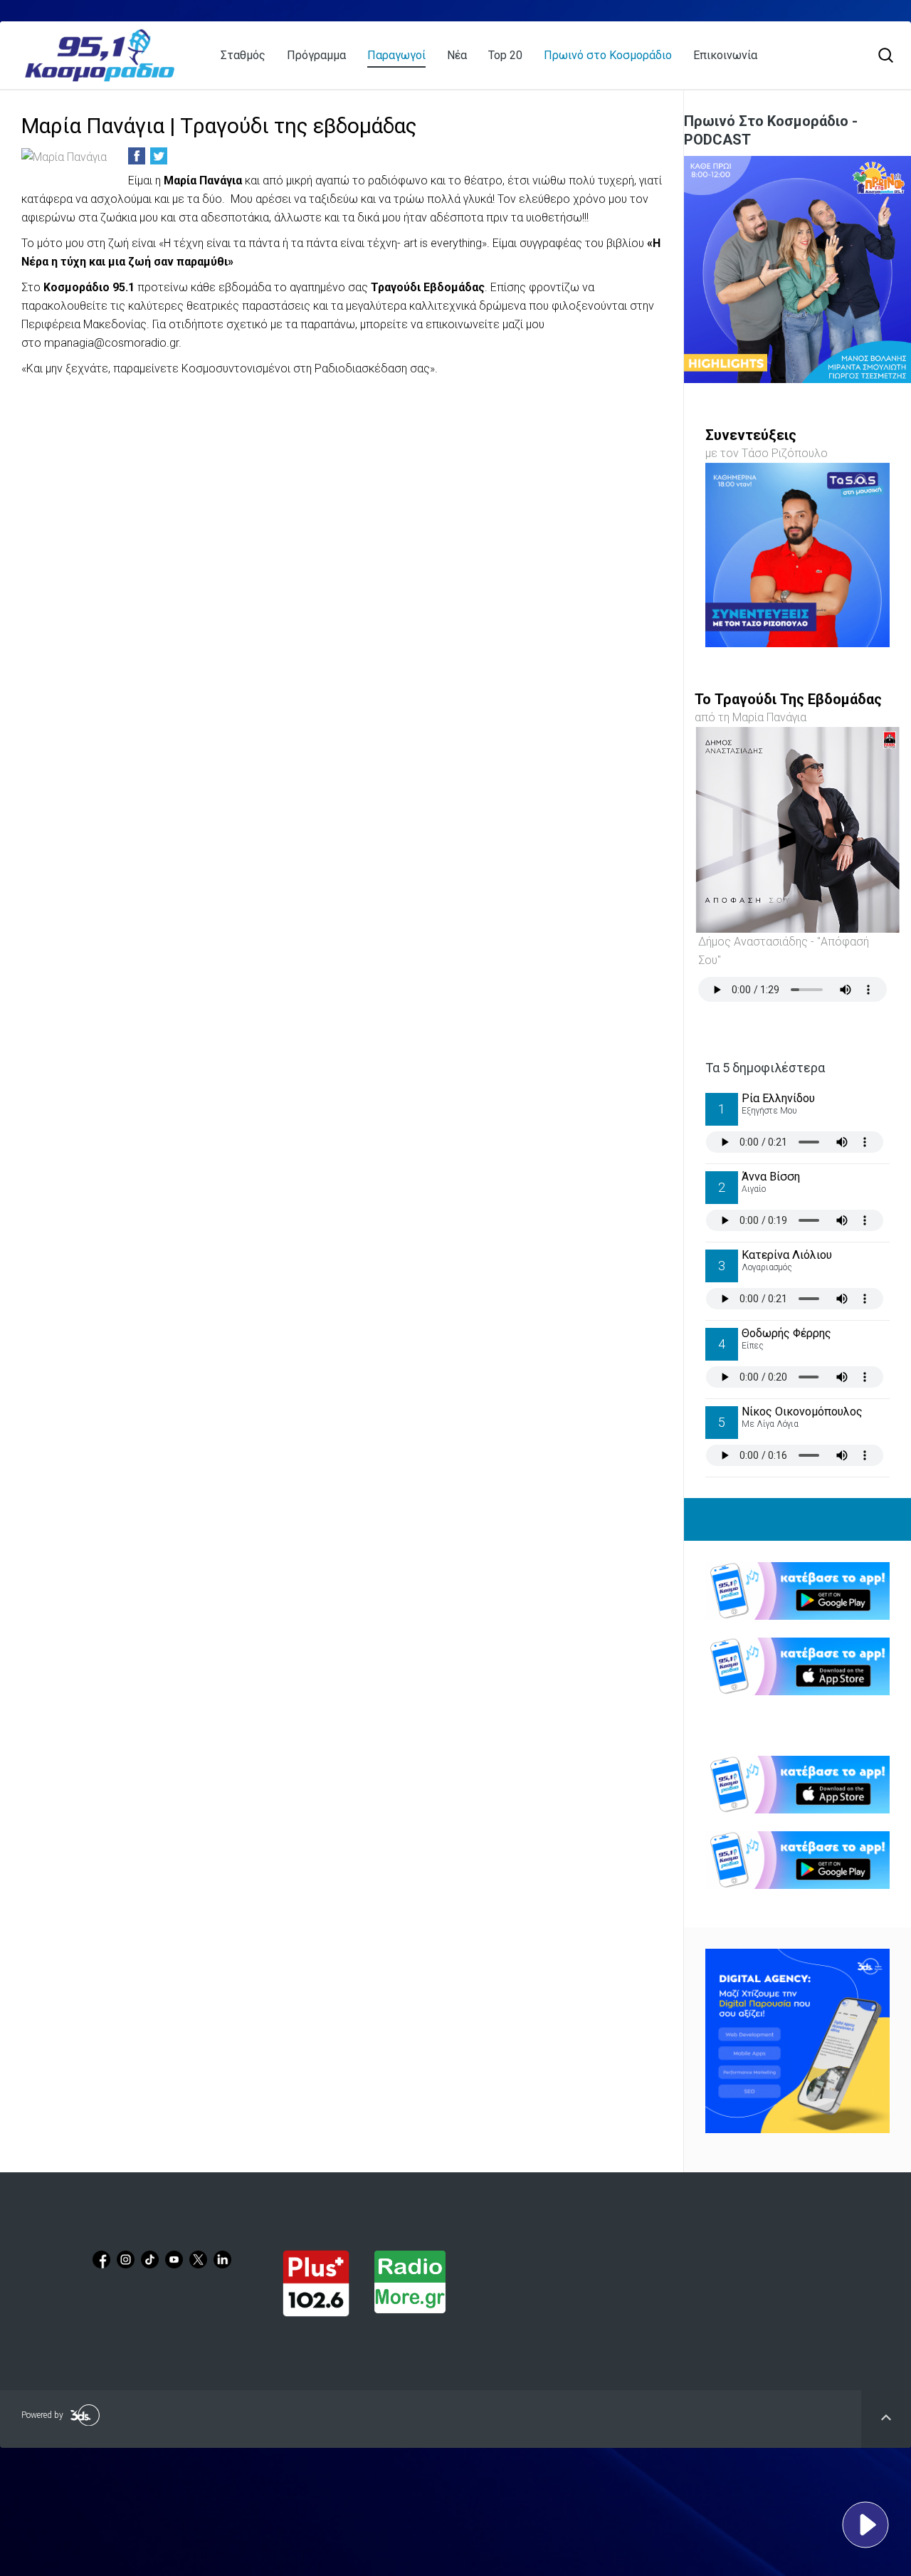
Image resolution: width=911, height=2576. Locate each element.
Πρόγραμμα (316, 55)
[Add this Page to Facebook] (137, 156)
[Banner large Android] (797, 1591)
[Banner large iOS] (797, 1666)
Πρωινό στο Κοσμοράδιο (608, 55)
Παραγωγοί (396, 55)
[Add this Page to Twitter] (159, 156)
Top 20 (505, 55)
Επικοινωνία (725, 55)
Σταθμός (243, 55)
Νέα (457, 55)
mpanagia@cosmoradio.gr (111, 343)
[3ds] (797, 2041)
